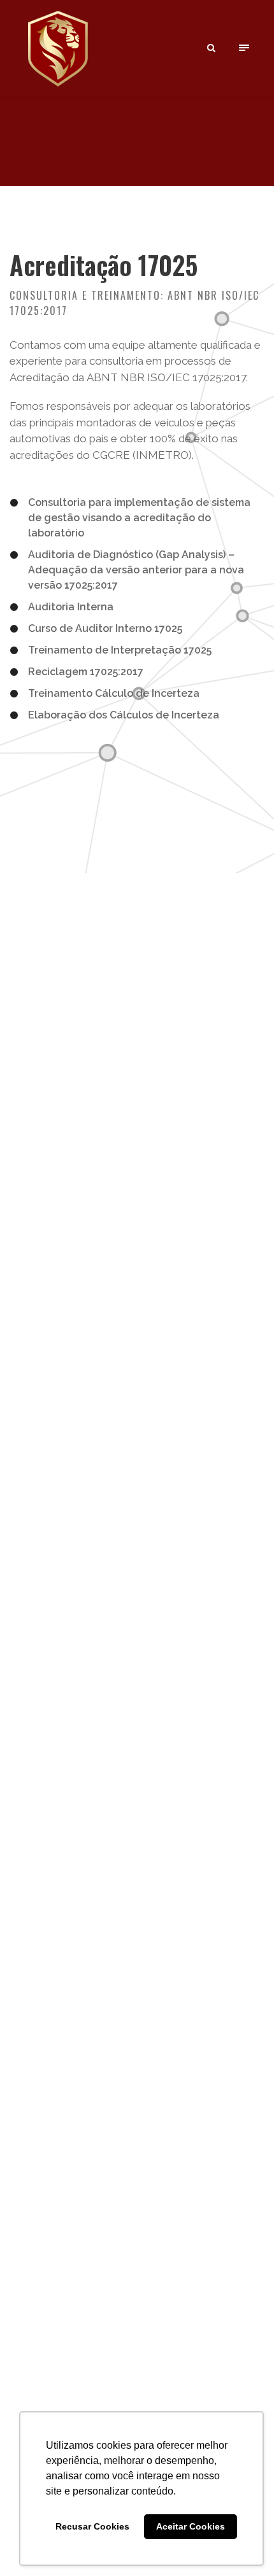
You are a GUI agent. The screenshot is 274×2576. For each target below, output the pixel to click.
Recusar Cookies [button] (92, 2526)
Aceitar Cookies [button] (191, 2526)
